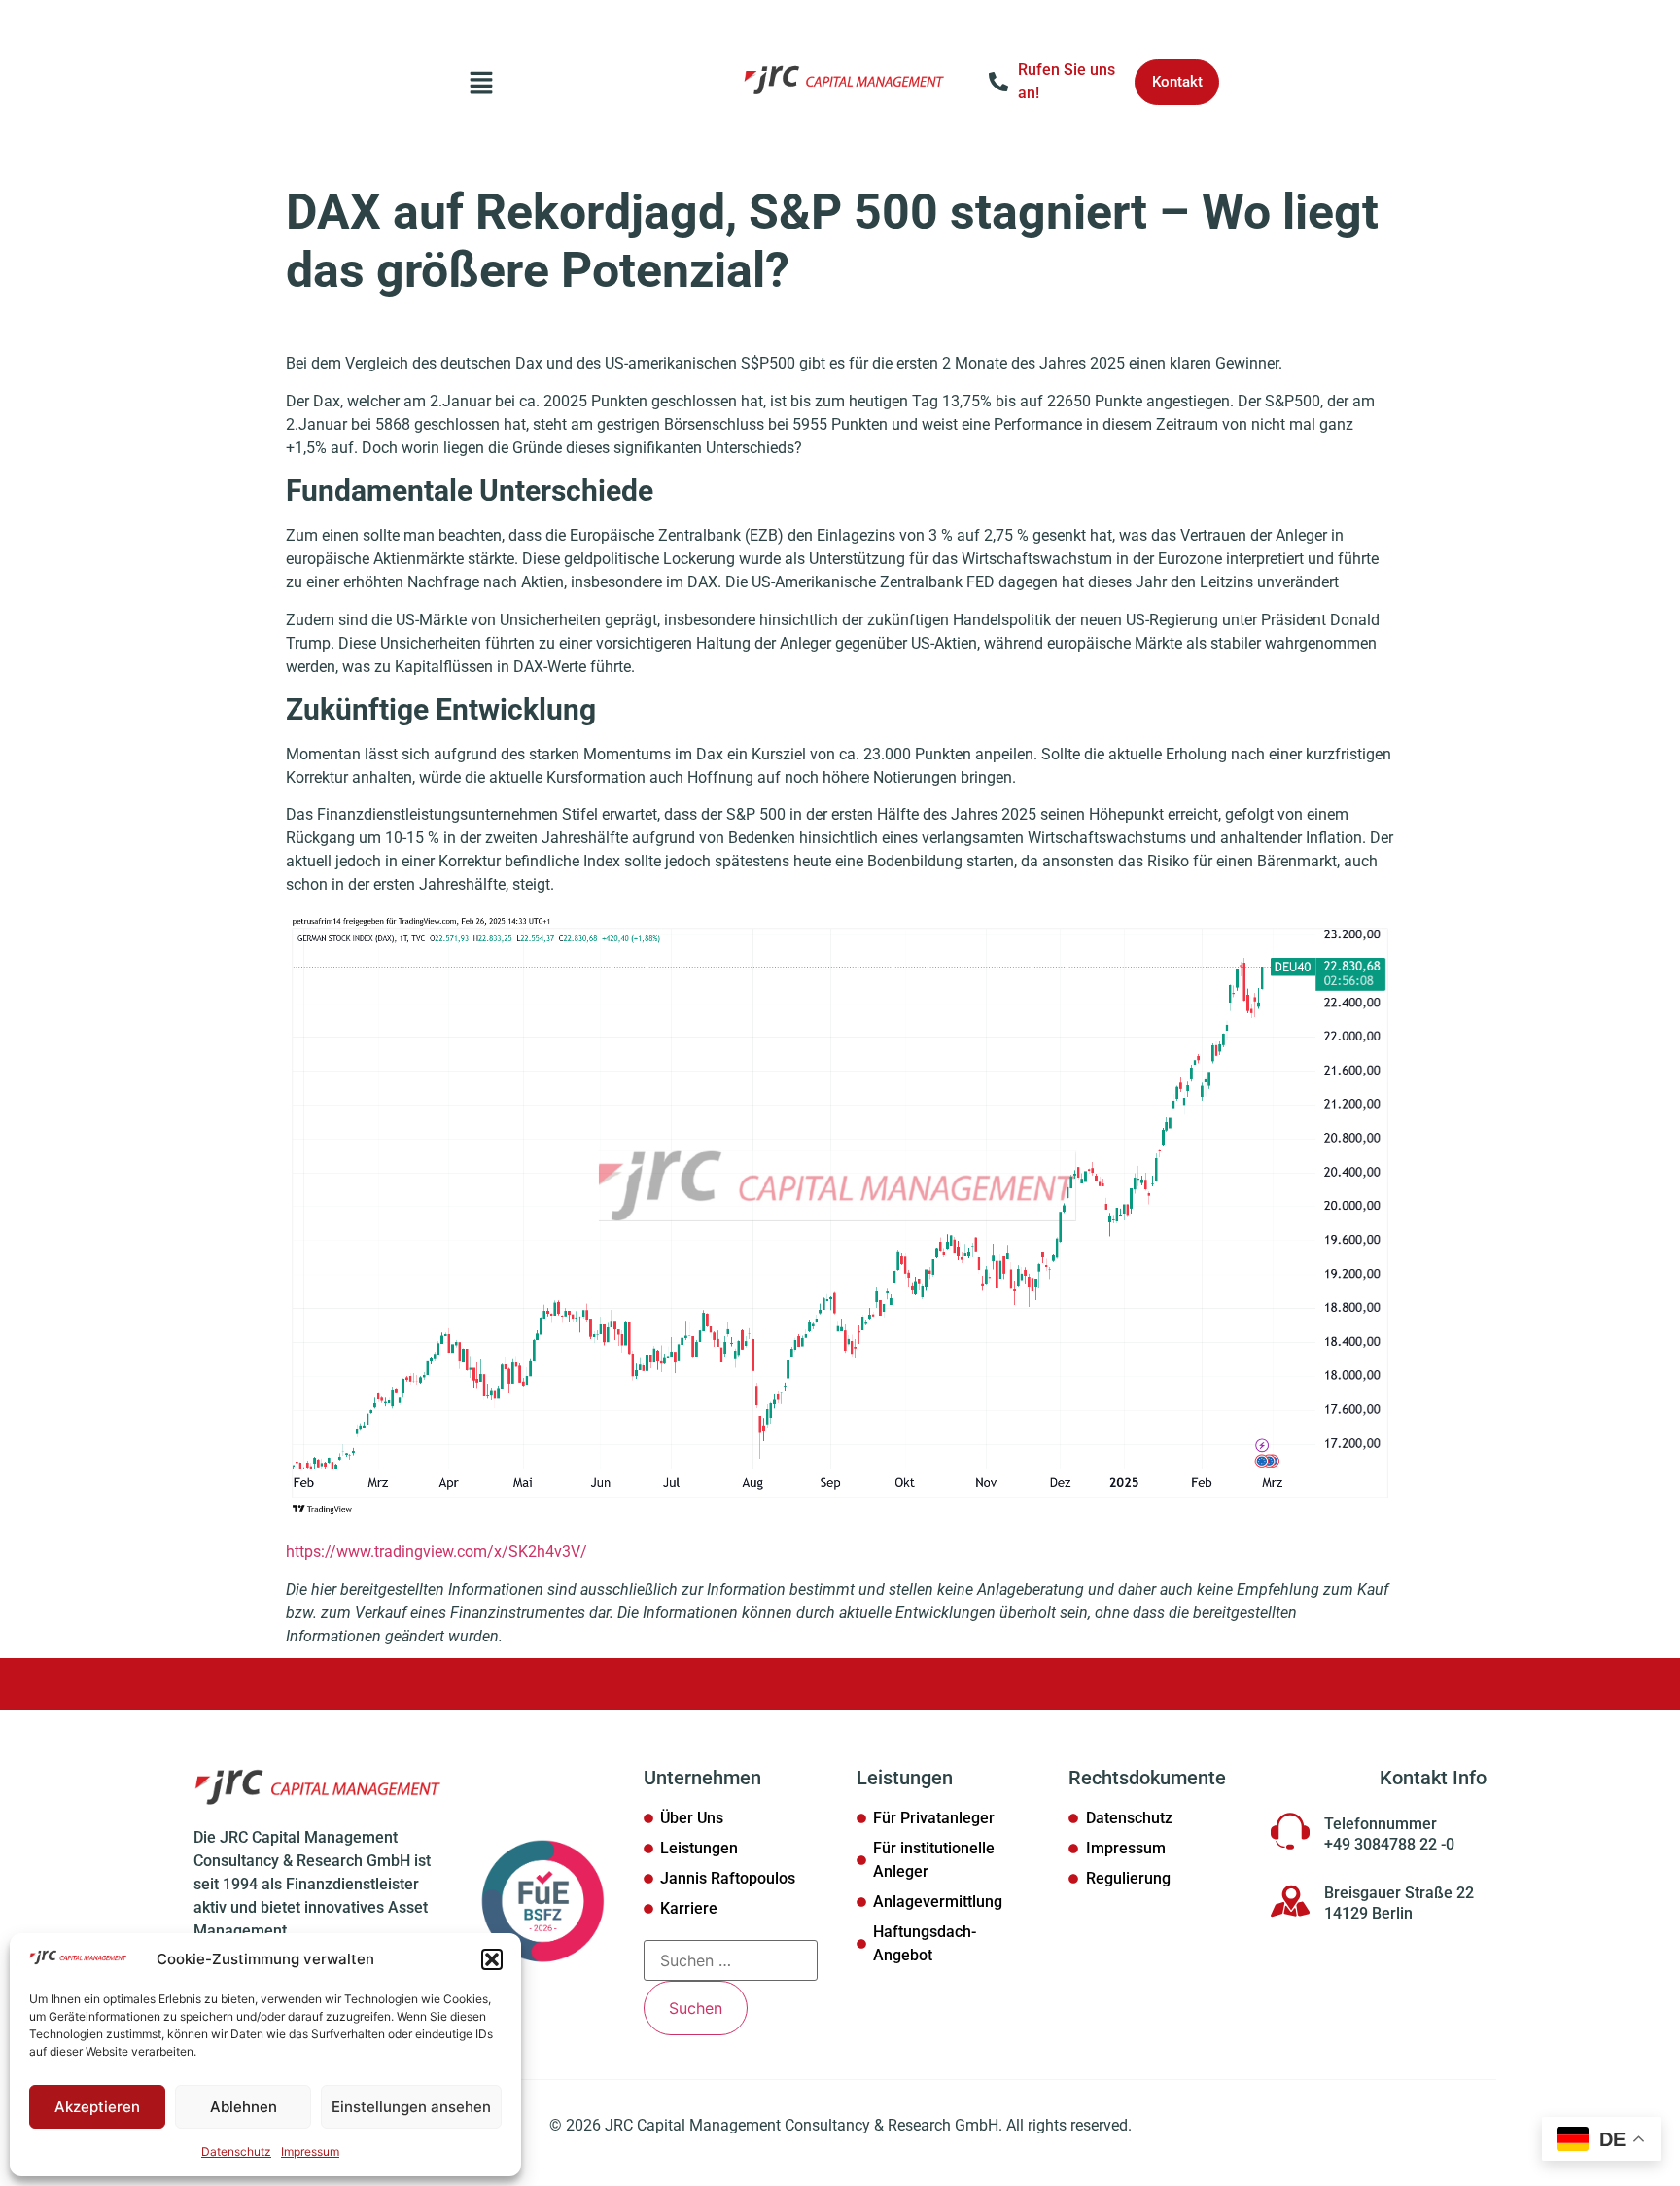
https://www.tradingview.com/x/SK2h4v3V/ (437, 1551)
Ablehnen (244, 2107)
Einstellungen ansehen (411, 2107)
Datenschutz (236, 2151)
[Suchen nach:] (731, 1960)
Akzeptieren (97, 2107)
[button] (492, 1959)
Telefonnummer (1381, 1824)
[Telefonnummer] (1290, 1831)
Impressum (310, 2151)
